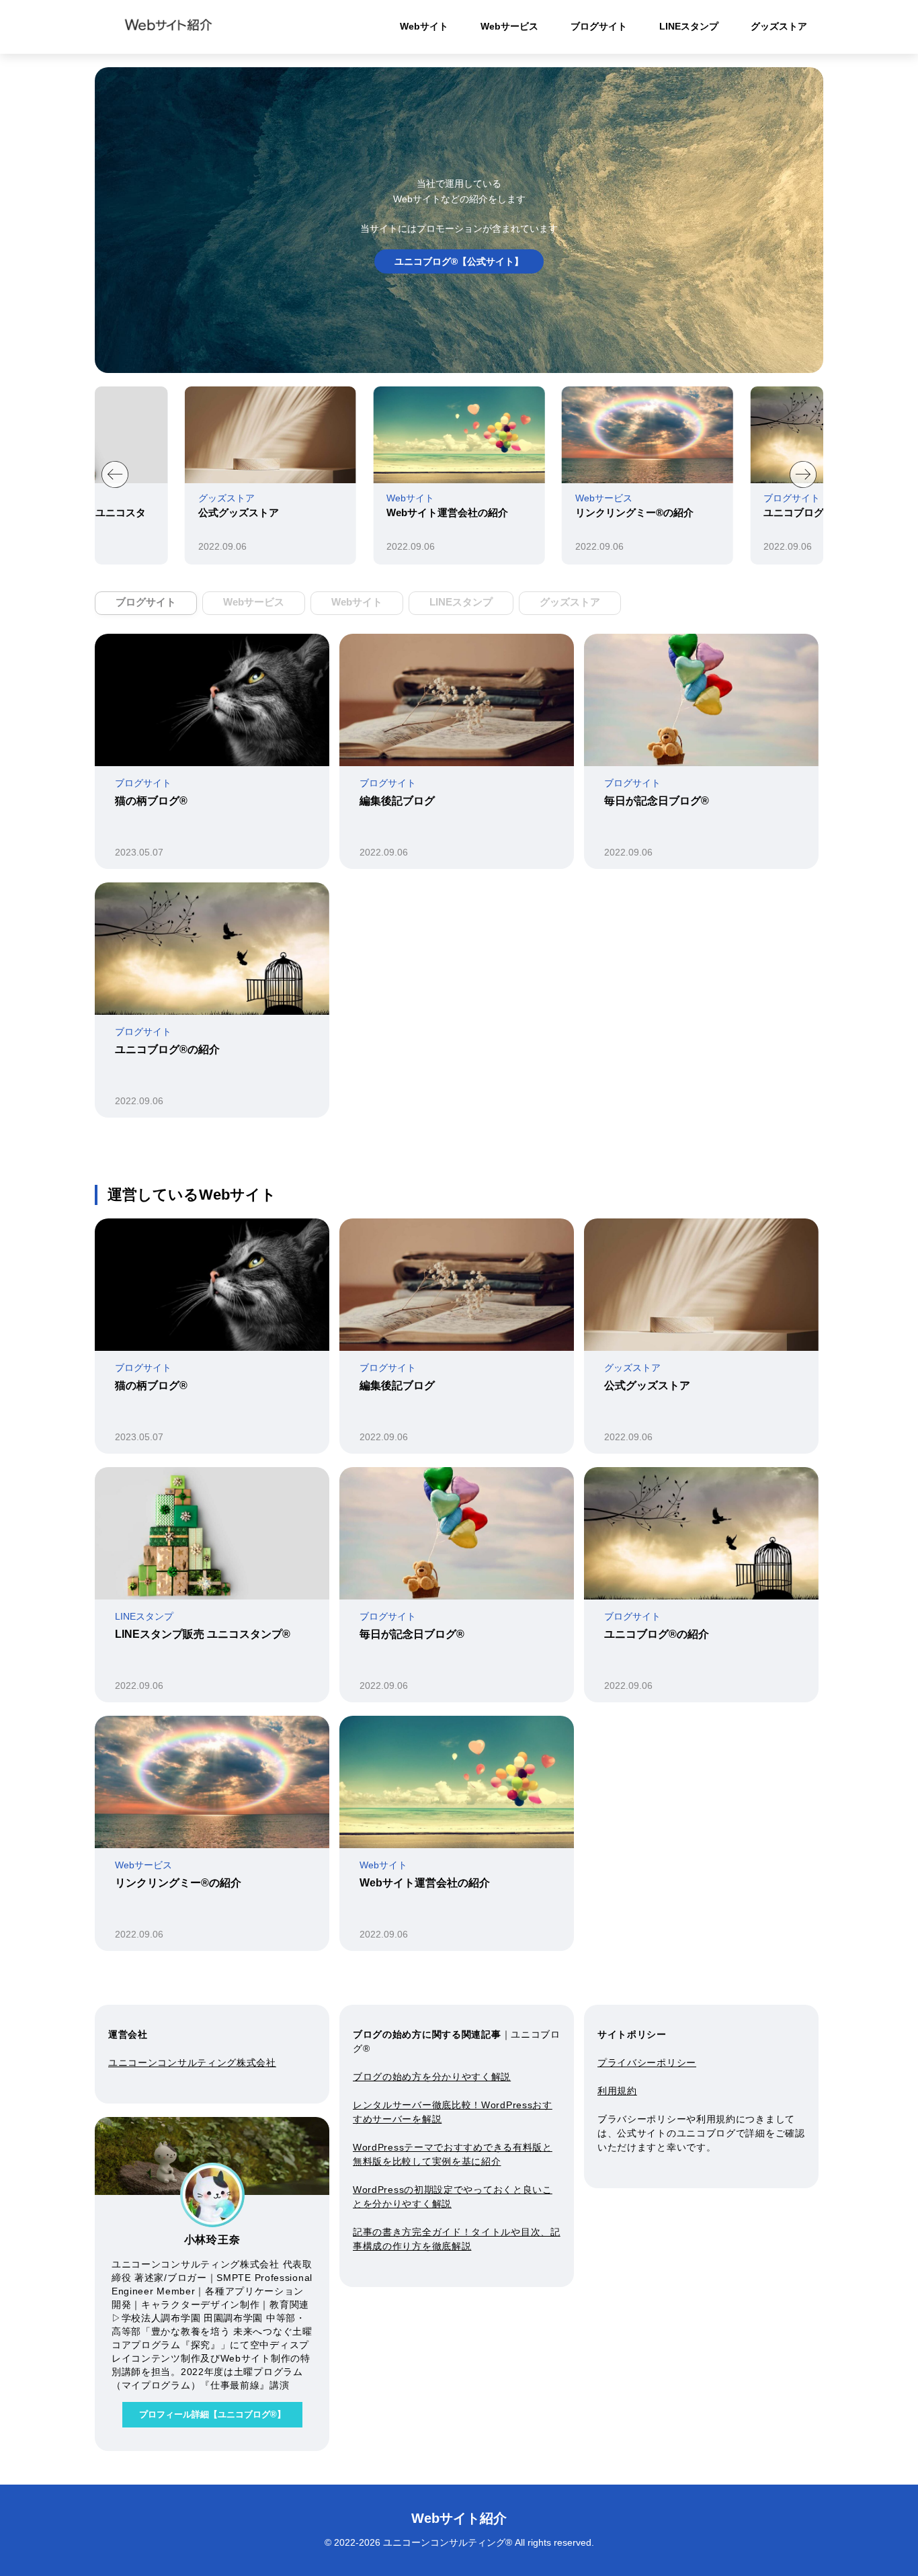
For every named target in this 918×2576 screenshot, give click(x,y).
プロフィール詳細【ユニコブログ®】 (212, 2414)
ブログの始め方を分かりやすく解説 (432, 2077)
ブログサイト (599, 26)
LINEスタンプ (689, 26)
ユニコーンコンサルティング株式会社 (192, 2063)
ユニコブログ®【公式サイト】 (459, 261)
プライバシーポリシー (647, 2063)
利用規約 (617, 2091)
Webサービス (509, 26)
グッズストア (779, 26)
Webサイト (424, 26)
